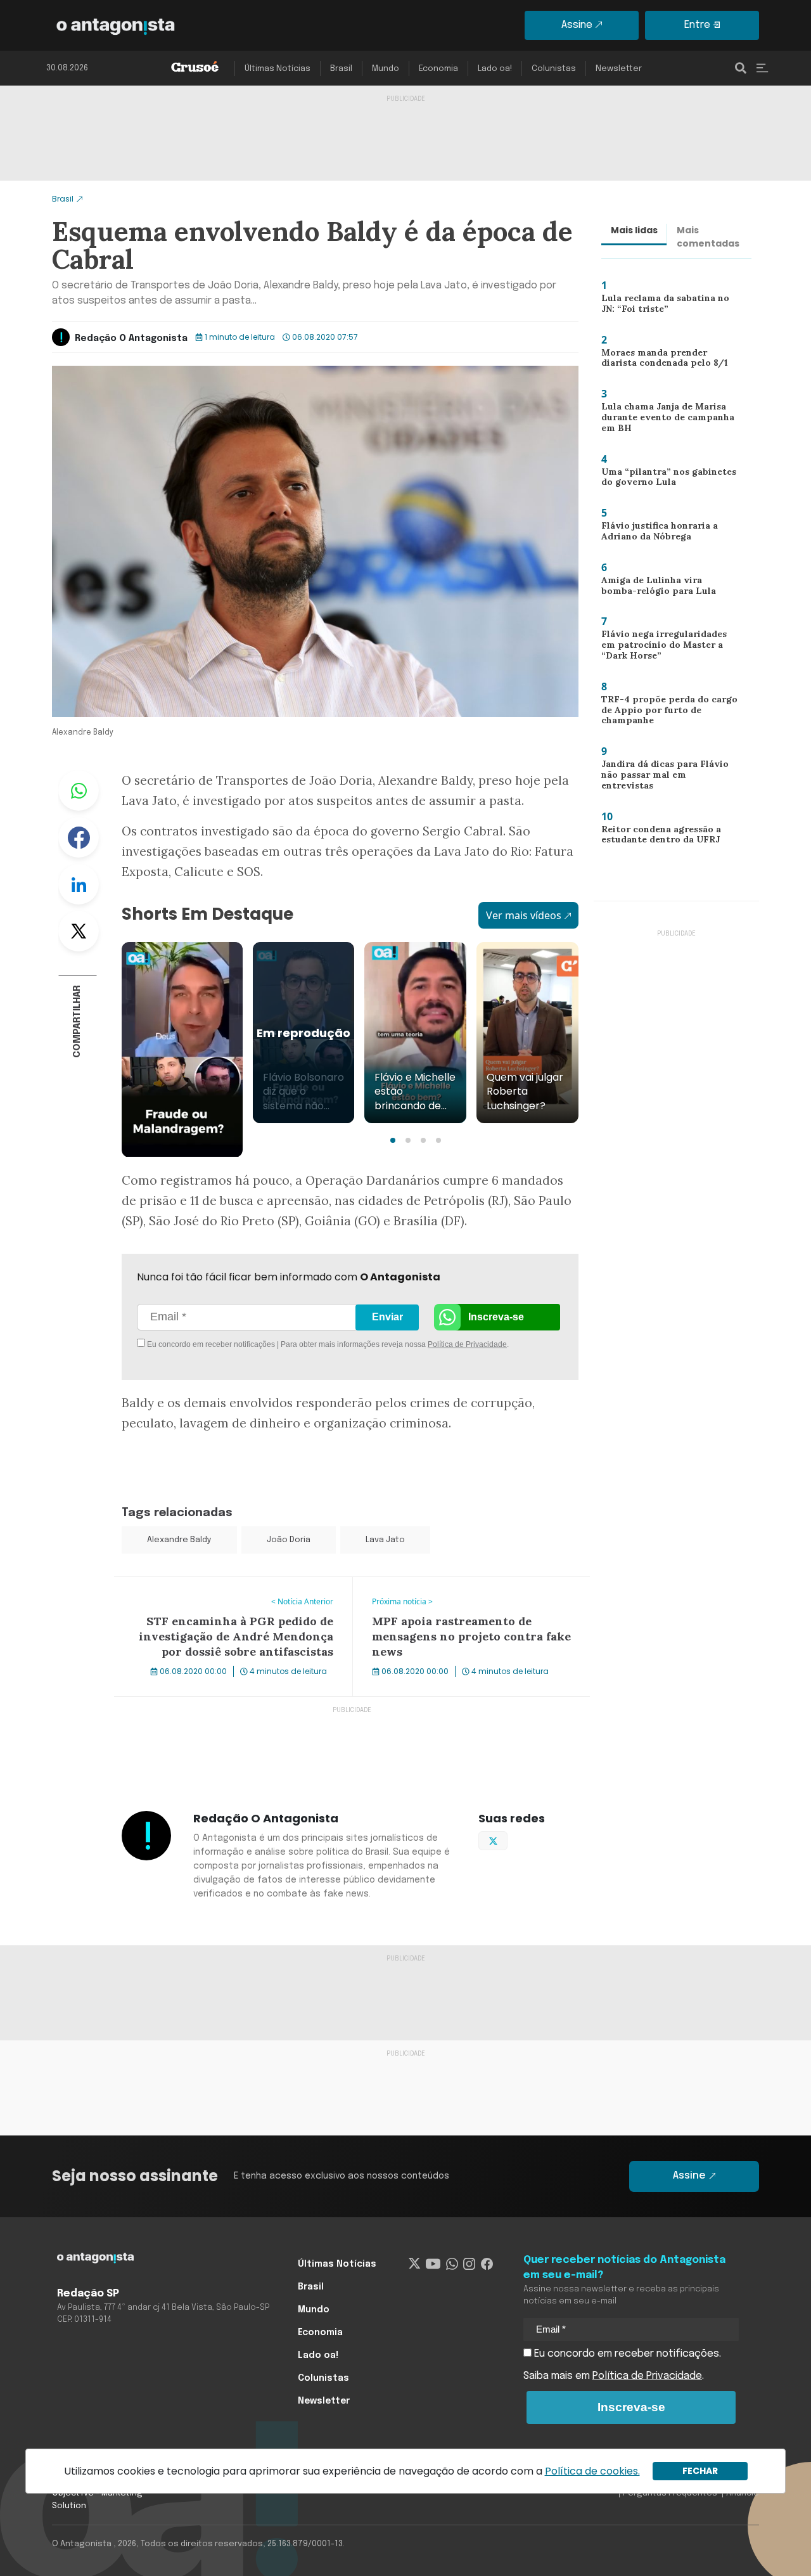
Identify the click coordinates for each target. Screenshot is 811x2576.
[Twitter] (415, 2264)
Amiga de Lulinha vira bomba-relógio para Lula (665, 589)
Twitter (79, 931)
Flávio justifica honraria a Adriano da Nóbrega (654, 534)
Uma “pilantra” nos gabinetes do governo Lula (664, 480)
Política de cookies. (592, 2471)
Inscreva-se (496, 1317)
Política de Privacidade (467, 1344)
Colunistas (554, 69)
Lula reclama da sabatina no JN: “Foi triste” (668, 306)
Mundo (386, 69)
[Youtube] (433, 2264)
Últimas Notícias (278, 69)
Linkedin (79, 884)
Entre (697, 25)
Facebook (79, 837)
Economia (438, 69)
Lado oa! (495, 69)
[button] (393, 1140)
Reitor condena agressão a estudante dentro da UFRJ (658, 838)
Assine (577, 25)
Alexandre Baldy (179, 1540)
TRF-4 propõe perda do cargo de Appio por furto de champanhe (664, 713)
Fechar (700, 2471)
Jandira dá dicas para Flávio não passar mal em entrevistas (669, 774)
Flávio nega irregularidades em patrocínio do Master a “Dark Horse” (668, 647)
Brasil (341, 69)
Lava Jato (385, 1540)
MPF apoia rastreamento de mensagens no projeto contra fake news (457, 1592)
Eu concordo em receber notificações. (626, 2354)
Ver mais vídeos (524, 915)
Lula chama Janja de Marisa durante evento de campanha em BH (665, 420)
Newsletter (619, 69)
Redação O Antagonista (131, 338)
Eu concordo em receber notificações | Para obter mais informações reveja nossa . (252, 1344)
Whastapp (79, 790)
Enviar (387, 1317)
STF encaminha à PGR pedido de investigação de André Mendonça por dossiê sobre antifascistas (230, 1592)
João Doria (289, 1540)
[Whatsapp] (452, 2264)
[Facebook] (487, 2264)
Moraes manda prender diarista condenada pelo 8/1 (661, 361)
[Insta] (469, 2264)
